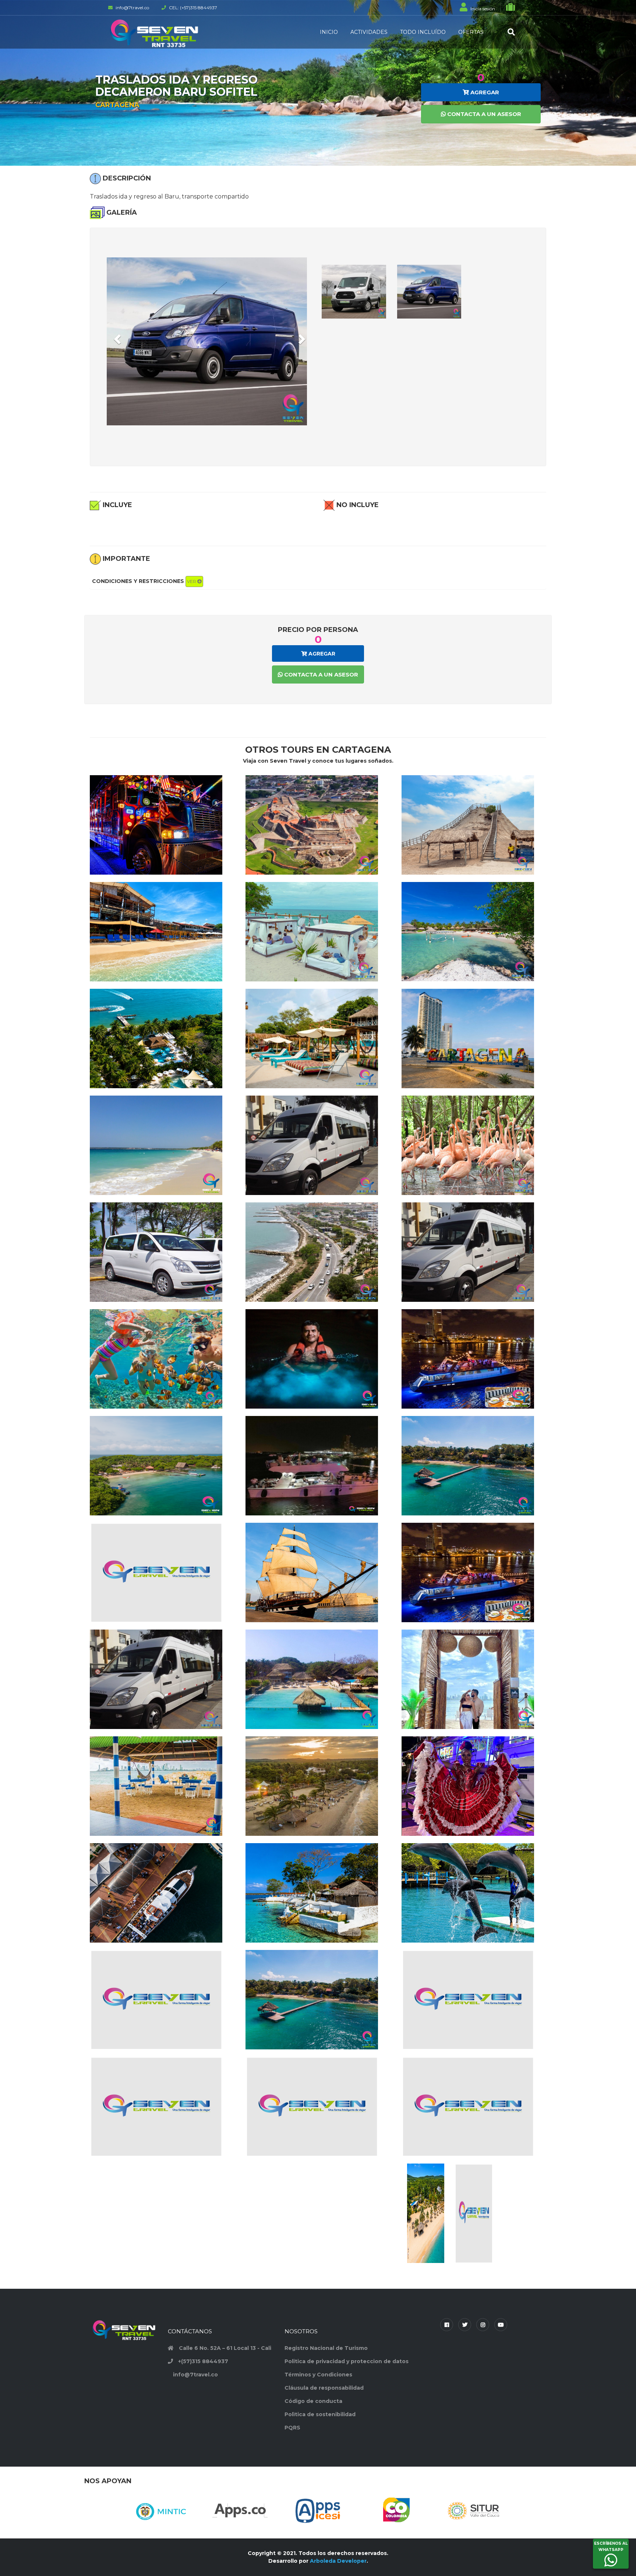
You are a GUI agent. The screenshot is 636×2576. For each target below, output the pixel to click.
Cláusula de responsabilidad (324, 2388)
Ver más (162, 846)
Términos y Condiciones (318, 2375)
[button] (116, 337)
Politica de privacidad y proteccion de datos (347, 2361)
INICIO (329, 32)
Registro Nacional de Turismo (326, 2348)
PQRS (292, 2428)
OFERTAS (471, 32)
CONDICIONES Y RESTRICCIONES (145, 581)
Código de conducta (313, 2401)
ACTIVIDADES (369, 32)
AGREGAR (484, 92)
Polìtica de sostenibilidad (320, 2414)
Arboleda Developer (338, 2561)
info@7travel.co (195, 2375)
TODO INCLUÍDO (423, 32)
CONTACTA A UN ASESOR (483, 114)
